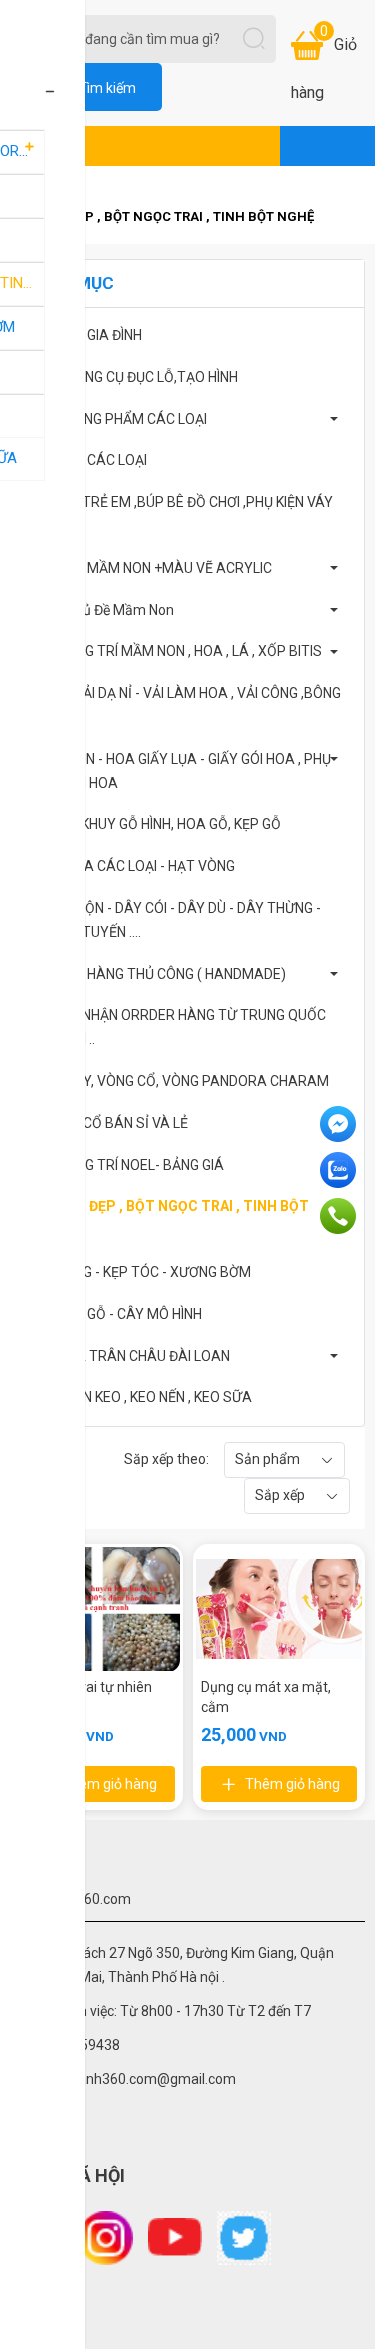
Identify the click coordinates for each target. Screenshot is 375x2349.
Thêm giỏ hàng (109, 1784)
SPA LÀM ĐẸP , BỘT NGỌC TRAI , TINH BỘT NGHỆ (167, 1218)
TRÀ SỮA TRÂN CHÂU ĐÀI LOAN (128, 1356)
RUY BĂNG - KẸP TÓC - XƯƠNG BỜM (138, 1272)
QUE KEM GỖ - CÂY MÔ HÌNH (114, 1314)
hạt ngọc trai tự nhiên (85, 1687)
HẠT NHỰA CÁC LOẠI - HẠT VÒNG (130, 866)
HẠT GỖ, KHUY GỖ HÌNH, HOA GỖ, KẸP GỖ (153, 824)
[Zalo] (340, 1170)
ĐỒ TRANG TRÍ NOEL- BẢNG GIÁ (125, 1165)
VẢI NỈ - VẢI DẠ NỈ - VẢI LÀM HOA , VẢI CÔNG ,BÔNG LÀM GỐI (183, 705)
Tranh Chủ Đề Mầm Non (100, 610)
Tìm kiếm (107, 88)
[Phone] (340, 1216)
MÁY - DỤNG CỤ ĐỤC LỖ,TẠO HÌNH (132, 377)
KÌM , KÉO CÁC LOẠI (86, 460)
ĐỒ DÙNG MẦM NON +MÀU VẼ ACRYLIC (149, 568)
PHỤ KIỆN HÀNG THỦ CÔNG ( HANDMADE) (156, 974)
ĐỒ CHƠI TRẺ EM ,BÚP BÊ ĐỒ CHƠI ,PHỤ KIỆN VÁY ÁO (179, 514)
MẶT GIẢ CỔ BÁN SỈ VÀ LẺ (107, 1123)
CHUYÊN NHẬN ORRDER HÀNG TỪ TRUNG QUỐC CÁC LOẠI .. (176, 1027)
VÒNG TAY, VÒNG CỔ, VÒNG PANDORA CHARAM (177, 1081)
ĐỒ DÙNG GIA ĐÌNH (84, 335)
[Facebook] (340, 1124)
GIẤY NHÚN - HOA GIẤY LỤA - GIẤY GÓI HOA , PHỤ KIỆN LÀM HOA (178, 771)
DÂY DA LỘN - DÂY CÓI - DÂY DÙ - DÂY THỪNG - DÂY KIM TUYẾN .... (173, 920)
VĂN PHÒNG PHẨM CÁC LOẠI (116, 419)
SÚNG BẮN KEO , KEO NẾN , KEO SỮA (139, 1397)
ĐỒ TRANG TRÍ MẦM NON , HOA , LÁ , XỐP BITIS (174, 651)
